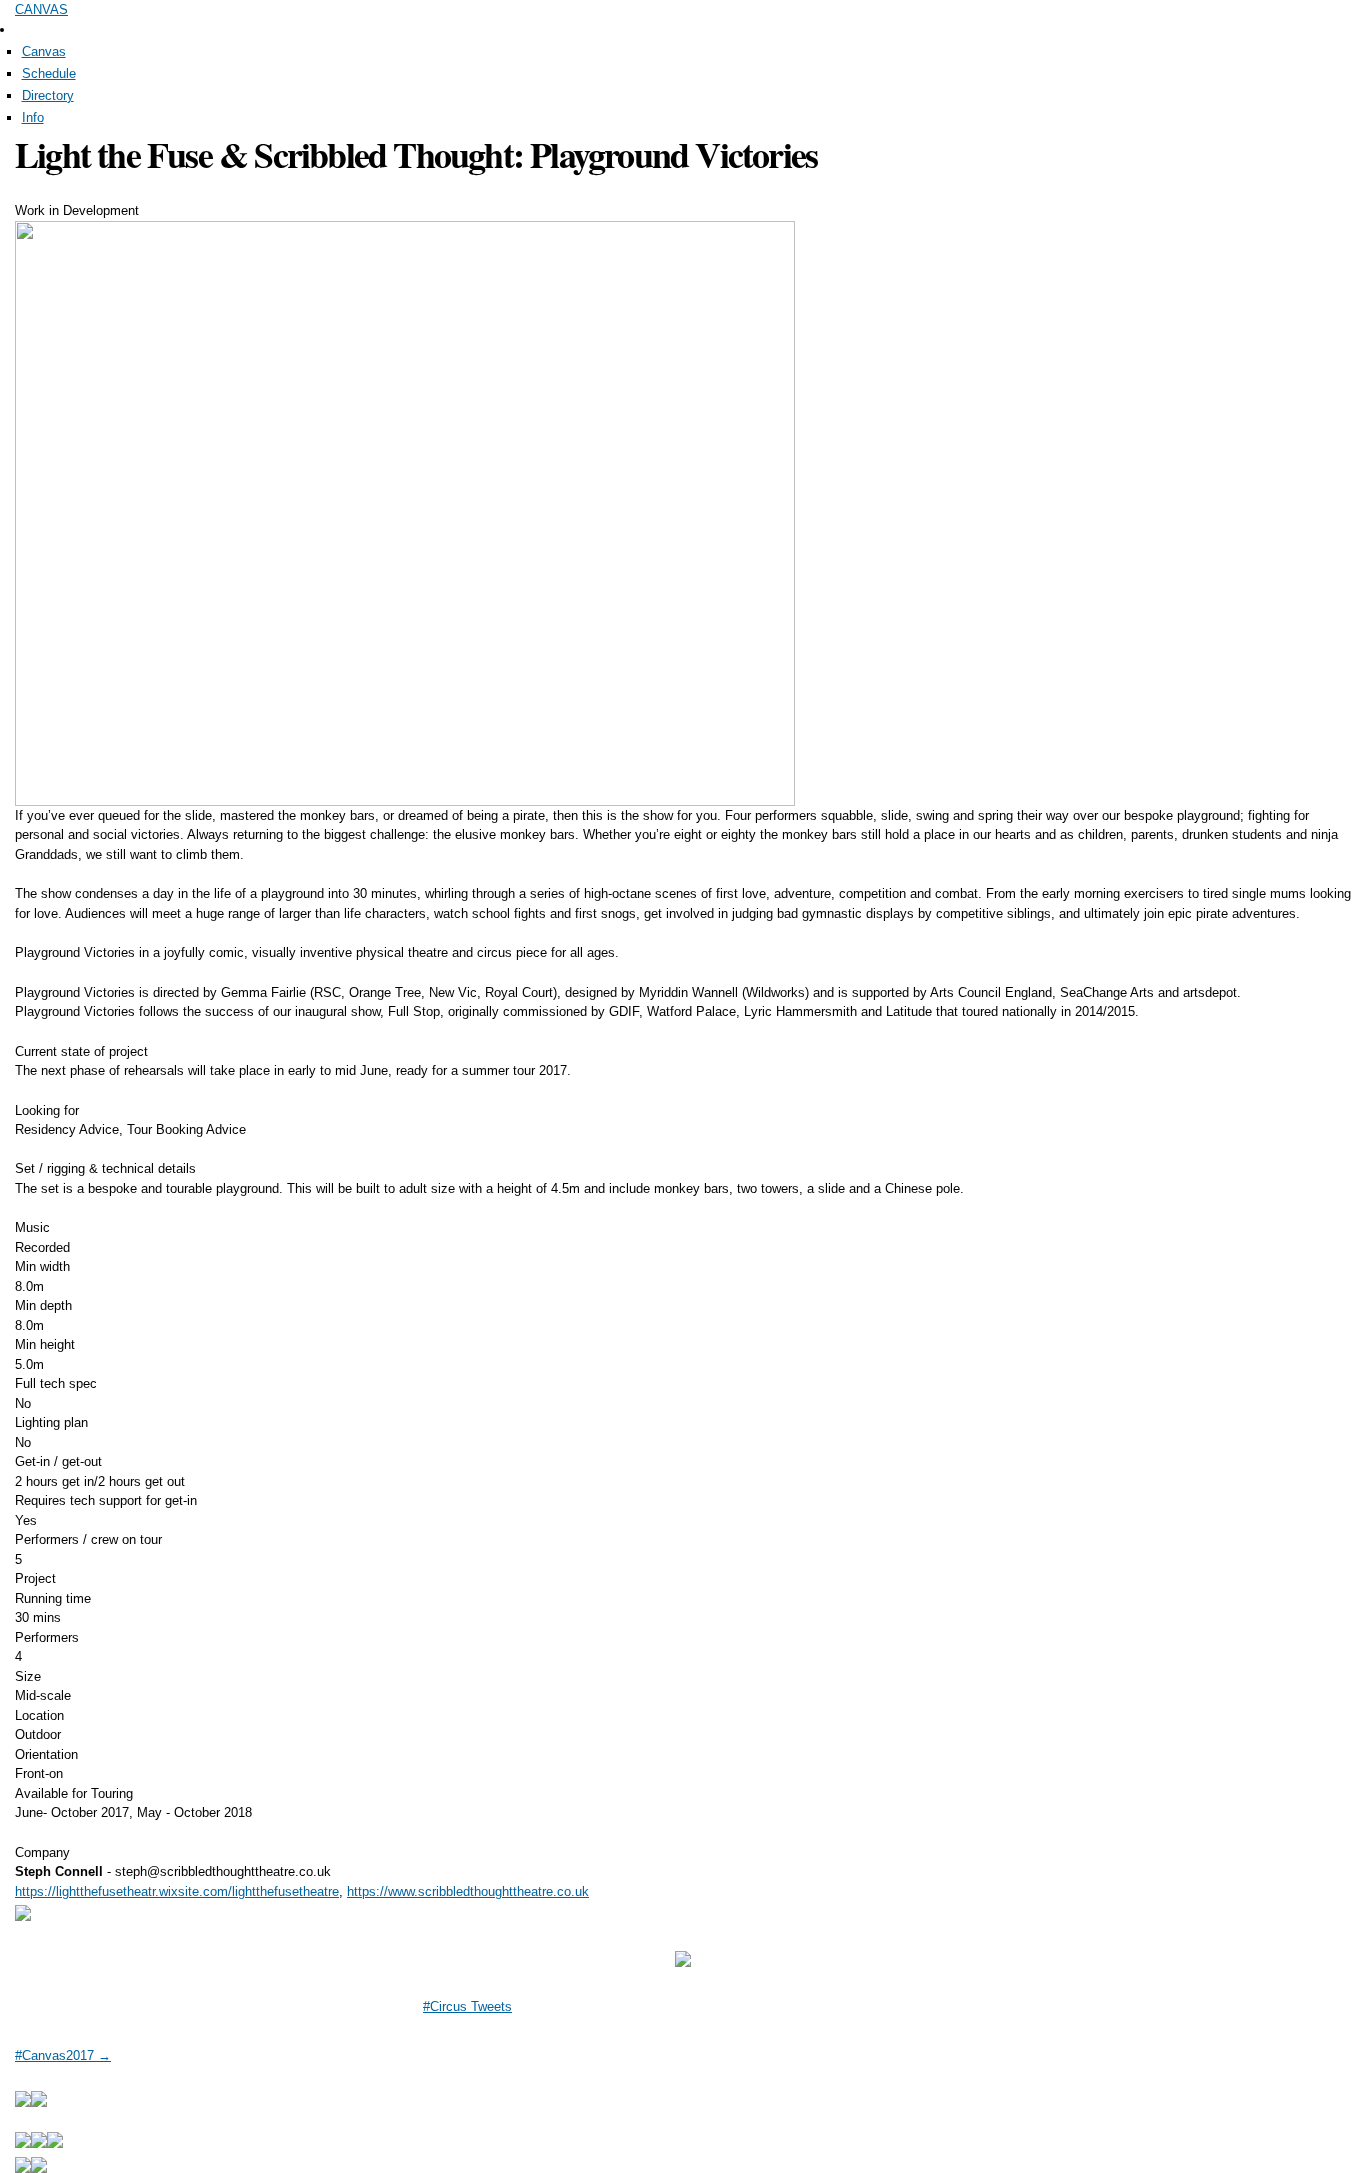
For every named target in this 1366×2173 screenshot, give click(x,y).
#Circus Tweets (467, 2006)
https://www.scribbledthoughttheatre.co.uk (468, 1891)
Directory (48, 95)
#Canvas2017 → (63, 2055)
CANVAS (41, 9)
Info (33, 117)
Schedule (49, 73)
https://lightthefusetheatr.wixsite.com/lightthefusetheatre (177, 1891)
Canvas (44, 51)
